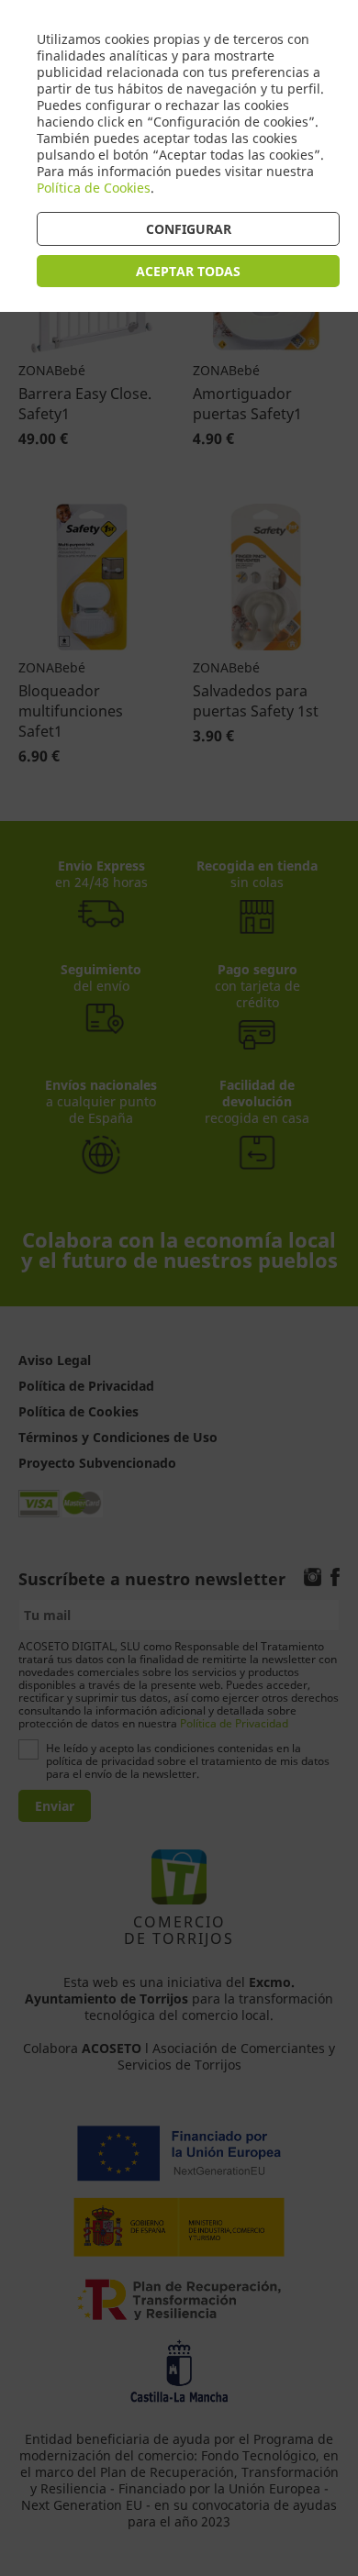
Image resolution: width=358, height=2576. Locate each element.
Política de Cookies (94, 188)
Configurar (189, 229)
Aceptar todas (188, 271)
